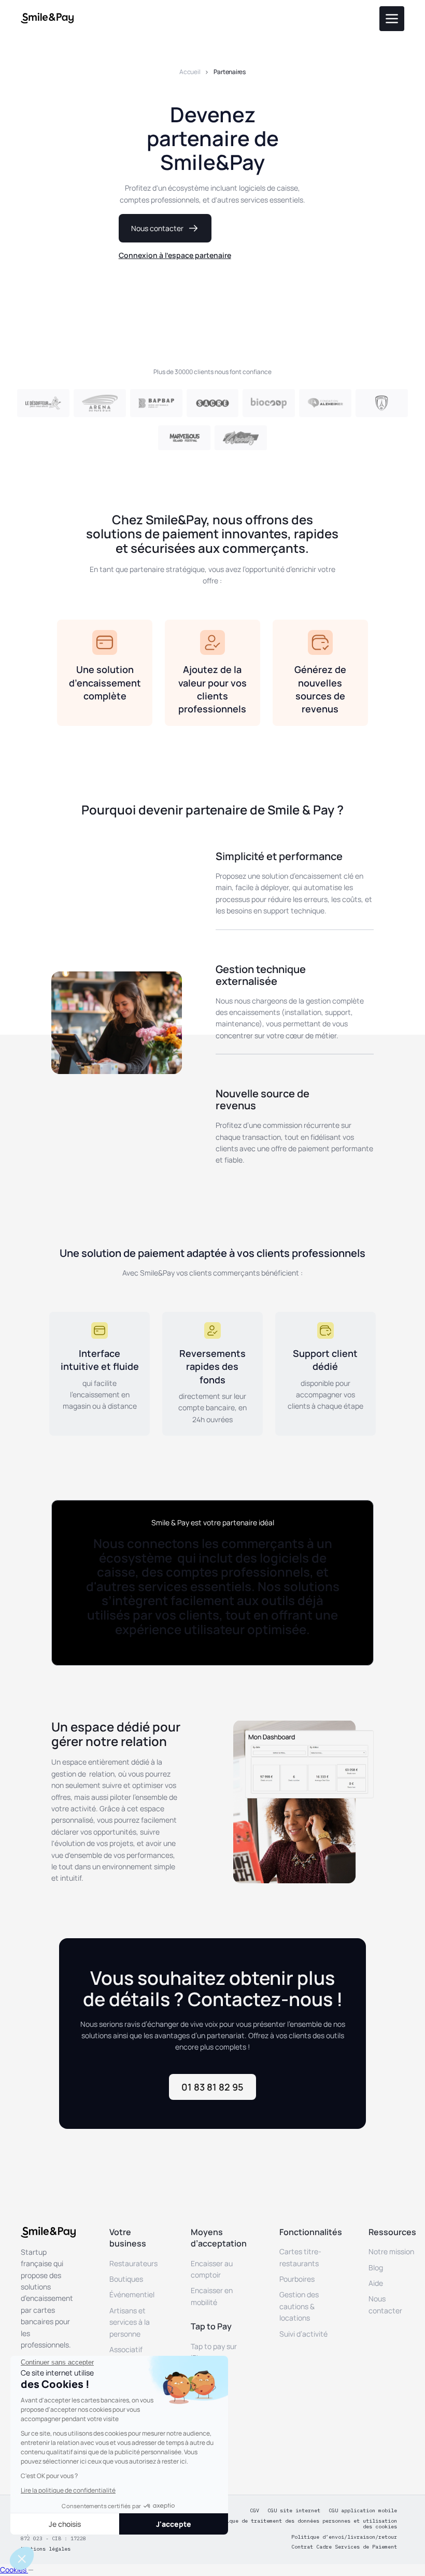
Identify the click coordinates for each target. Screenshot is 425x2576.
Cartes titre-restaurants (300, 2257)
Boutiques (126, 2279)
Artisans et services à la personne (130, 2322)
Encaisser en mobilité (212, 2296)
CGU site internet (294, 2511)
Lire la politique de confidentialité (68, 2490)
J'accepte (174, 2524)
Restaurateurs (133, 2263)
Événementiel (132, 2294)
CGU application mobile (363, 2511)
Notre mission (391, 2251)
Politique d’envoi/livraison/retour (344, 2537)
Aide (376, 2283)
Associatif (126, 2349)
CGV (254, 2511)
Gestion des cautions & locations (299, 2306)
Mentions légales (46, 2549)
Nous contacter (385, 2304)
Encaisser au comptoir (212, 2269)
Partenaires (229, 72)
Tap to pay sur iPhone (214, 2352)
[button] (22, 2558)
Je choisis (65, 2524)
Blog (376, 2267)
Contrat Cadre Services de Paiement (344, 2547)
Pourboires (297, 2279)
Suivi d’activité (303, 2334)
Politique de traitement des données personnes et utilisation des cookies (304, 2524)
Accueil (190, 72)
